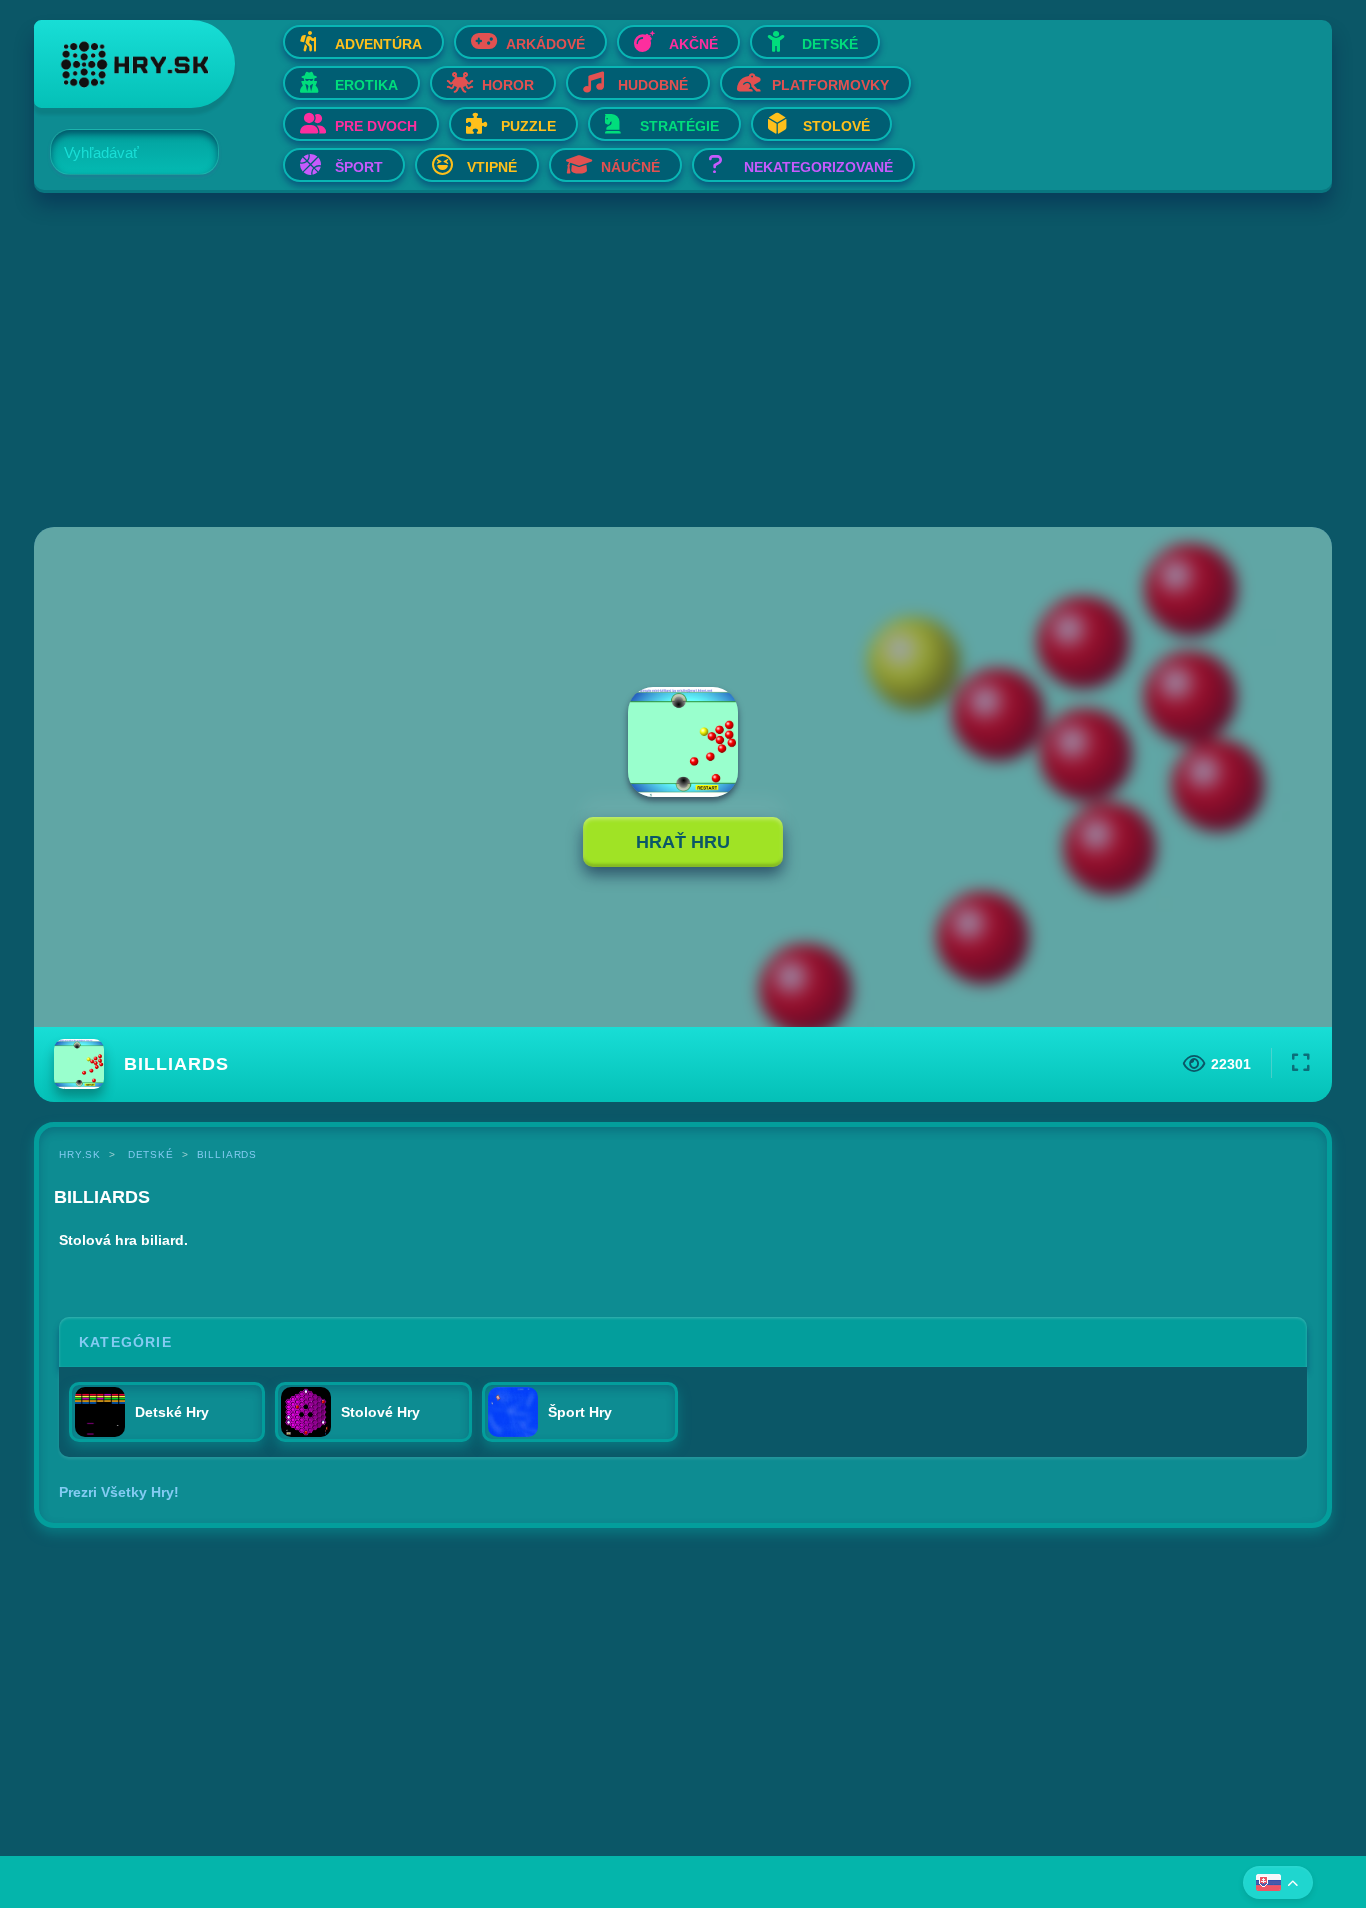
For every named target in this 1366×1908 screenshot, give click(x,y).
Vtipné (492, 167)
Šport (359, 167)
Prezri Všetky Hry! (119, 1492)
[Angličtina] (1278, 1882)
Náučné (630, 167)
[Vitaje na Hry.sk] (134, 64)
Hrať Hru (683, 842)
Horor (508, 85)
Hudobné (653, 85)
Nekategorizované (818, 167)
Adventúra (378, 44)
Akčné (693, 44)
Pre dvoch (376, 126)
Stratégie (679, 126)
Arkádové (545, 44)
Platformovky (830, 85)
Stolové (836, 126)
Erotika (366, 85)
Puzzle (528, 126)
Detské (830, 44)
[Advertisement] (634, 362)
